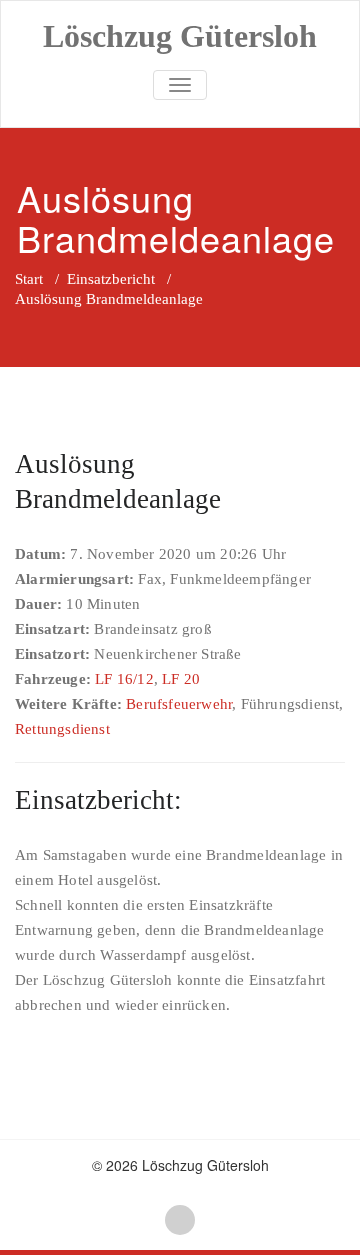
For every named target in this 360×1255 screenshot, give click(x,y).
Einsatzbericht (111, 279)
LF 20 (181, 679)
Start (29, 279)
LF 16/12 (124, 679)
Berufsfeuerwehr (179, 704)
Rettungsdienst (62, 729)
